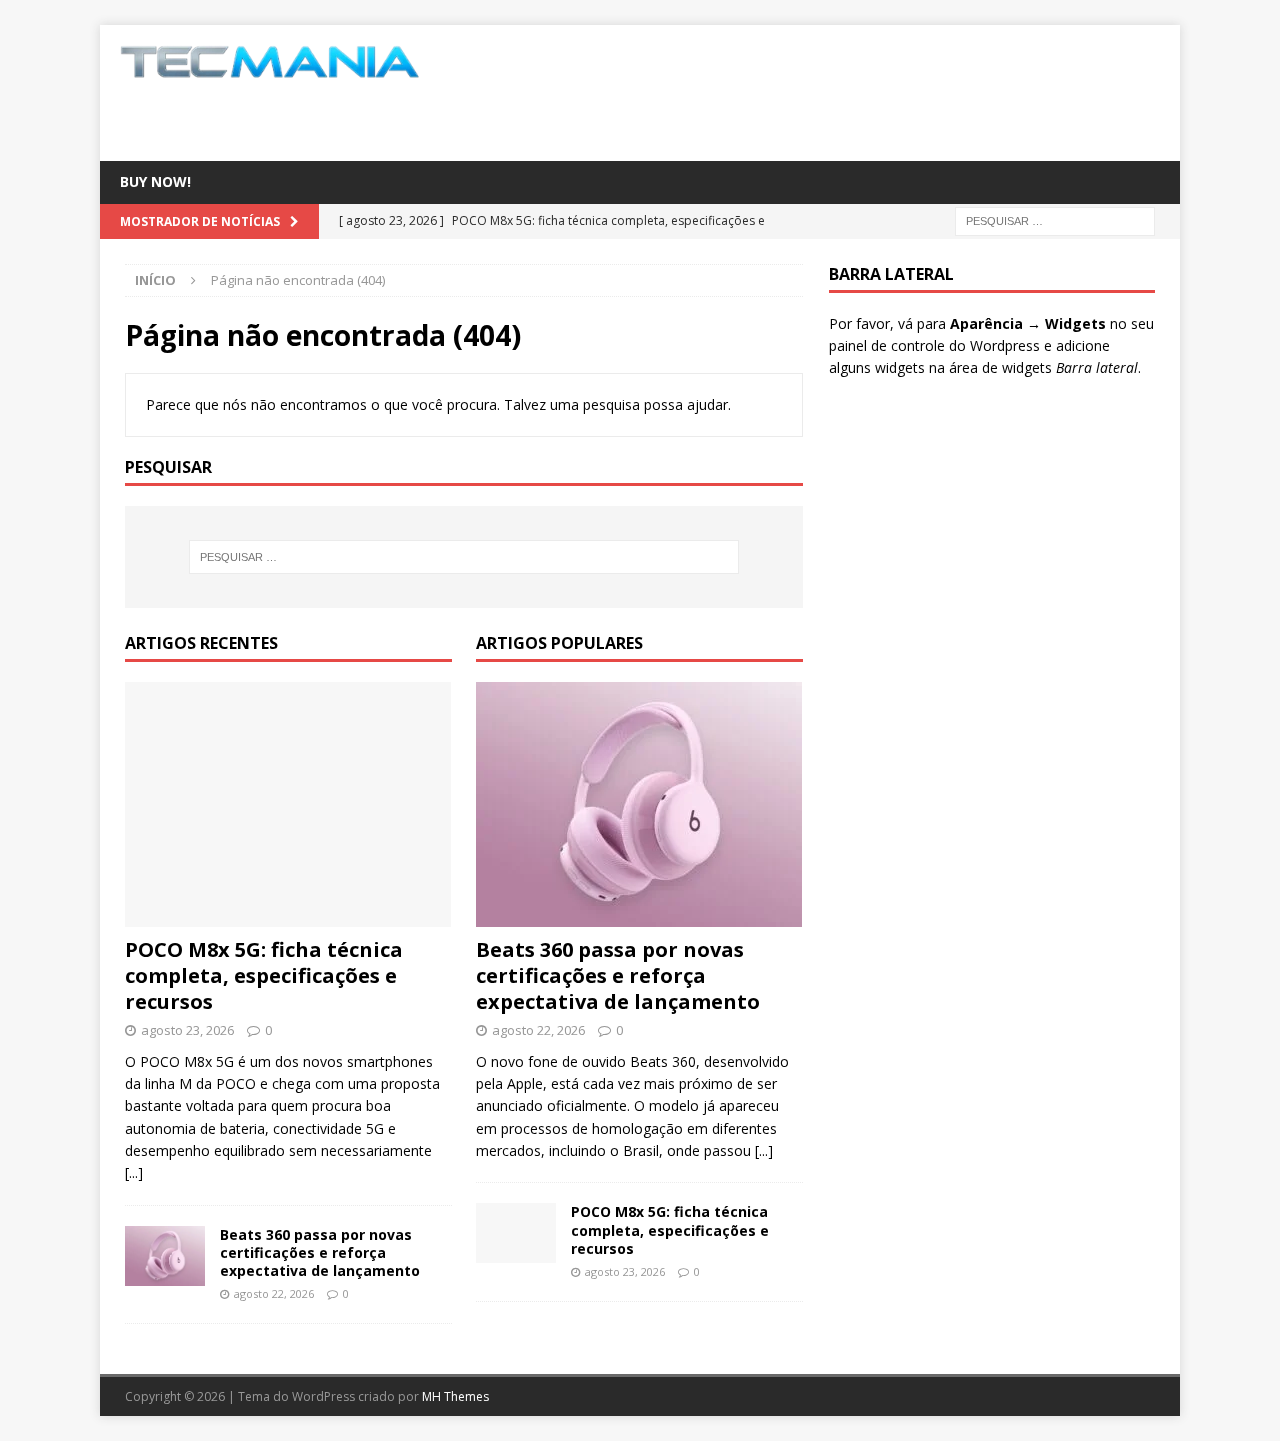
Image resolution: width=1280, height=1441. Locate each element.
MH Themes (455, 1396)
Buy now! (155, 181)
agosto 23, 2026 (187, 1030)
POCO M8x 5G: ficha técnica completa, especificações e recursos (264, 975)
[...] (134, 1172)
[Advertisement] (833, 90)
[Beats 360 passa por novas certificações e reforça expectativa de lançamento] (165, 1256)
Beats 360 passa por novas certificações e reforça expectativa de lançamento (320, 1252)
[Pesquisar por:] (1055, 219)
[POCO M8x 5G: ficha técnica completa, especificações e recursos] (288, 804)
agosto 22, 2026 (274, 1293)
